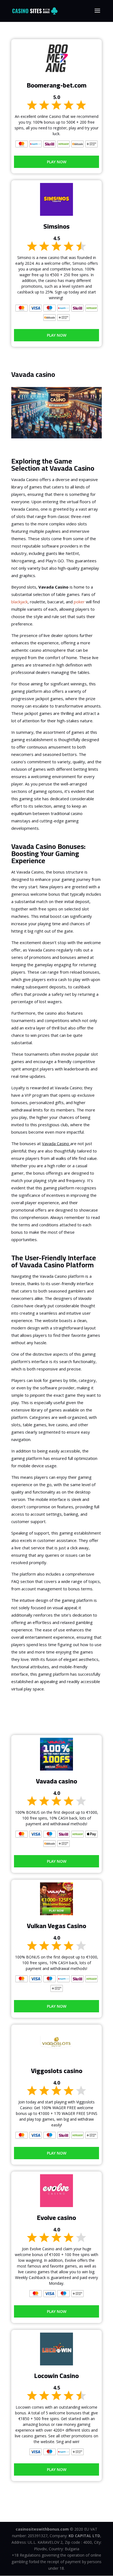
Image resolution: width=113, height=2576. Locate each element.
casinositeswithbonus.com (42, 2529)
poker (79, 602)
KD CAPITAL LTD (84, 2536)
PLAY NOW (57, 162)
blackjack (19, 602)
